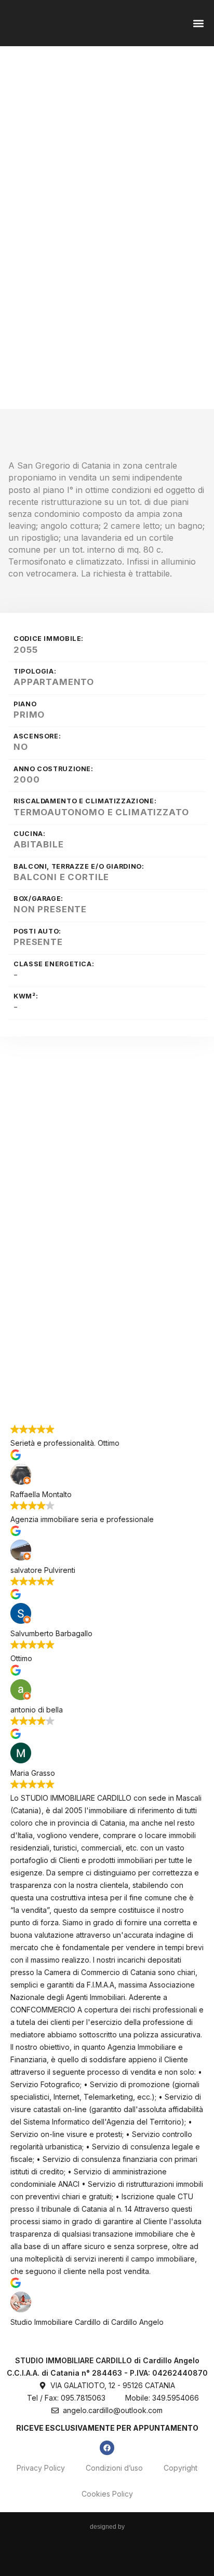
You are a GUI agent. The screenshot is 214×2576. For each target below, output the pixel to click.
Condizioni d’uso (114, 2468)
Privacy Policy (41, 2468)
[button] (198, 23)
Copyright (180, 2468)
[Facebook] (107, 2448)
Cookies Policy (107, 2494)
